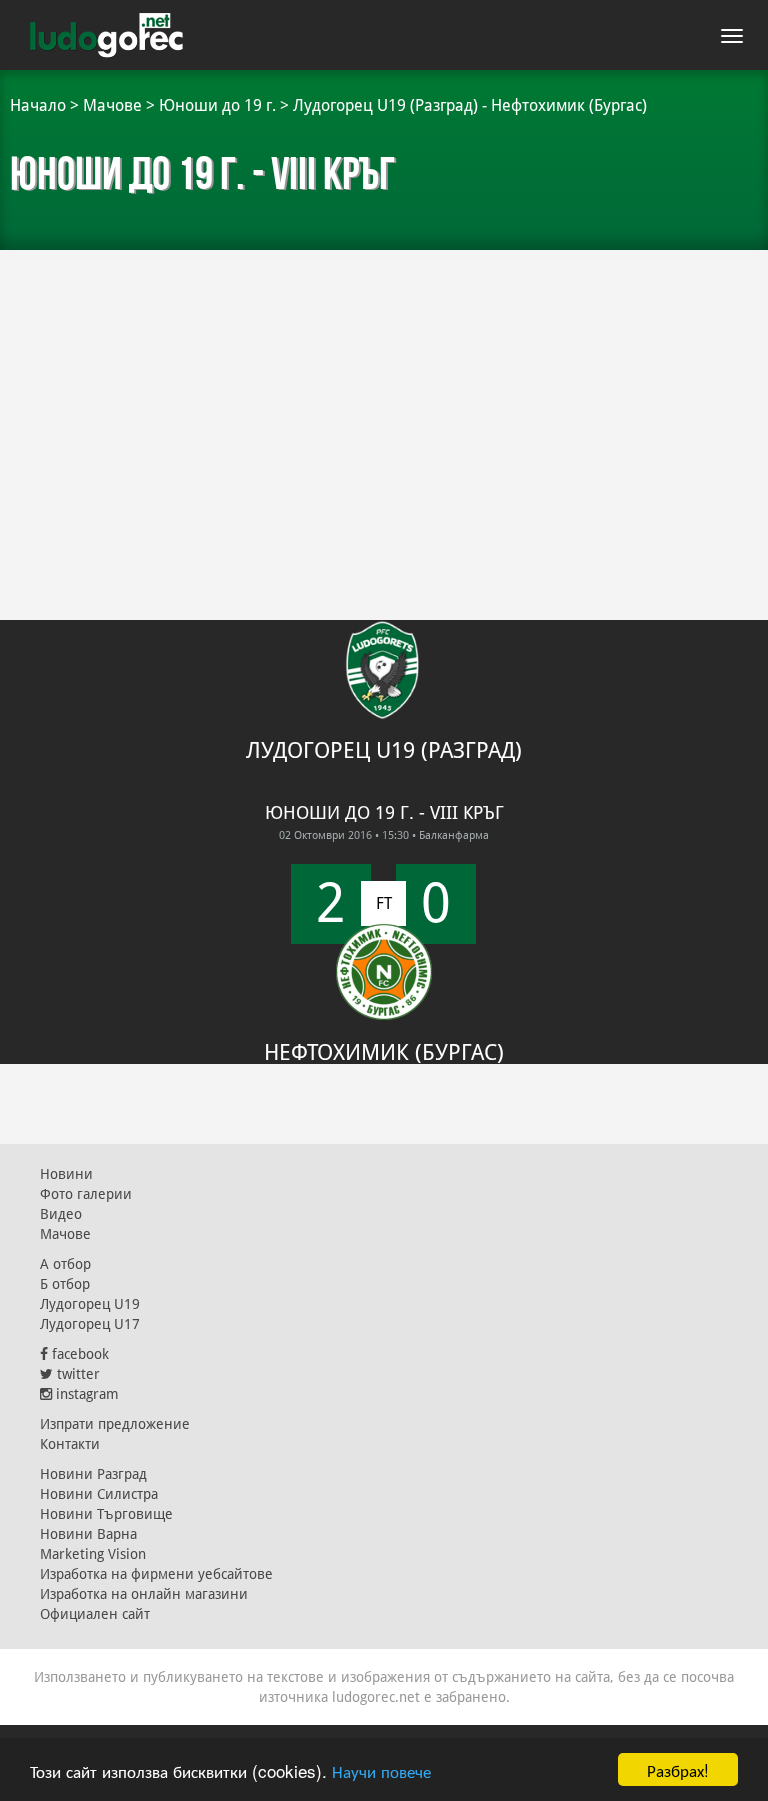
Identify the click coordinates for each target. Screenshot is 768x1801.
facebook (78, 1354)
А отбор (65, 1264)
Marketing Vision (93, 1554)
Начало (38, 105)
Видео (61, 1214)
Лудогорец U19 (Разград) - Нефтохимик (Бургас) (470, 105)
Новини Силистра (99, 1494)
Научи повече (381, 1770)
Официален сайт (95, 1614)
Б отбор (65, 1284)
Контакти (70, 1444)
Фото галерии (86, 1194)
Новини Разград (93, 1474)
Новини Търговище (106, 1514)
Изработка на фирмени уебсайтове (156, 1574)
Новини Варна (88, 1534)
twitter (76, 1374)
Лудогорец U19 (90, 1304)
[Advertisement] (384, 400)
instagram (85, 1394)
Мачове (112, 105)
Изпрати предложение (115, 1424)
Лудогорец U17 (90, 1324)
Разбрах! (678, 1769)
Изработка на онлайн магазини (144, 1594)
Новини (66, 1174)
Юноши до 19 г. (217, 105)
